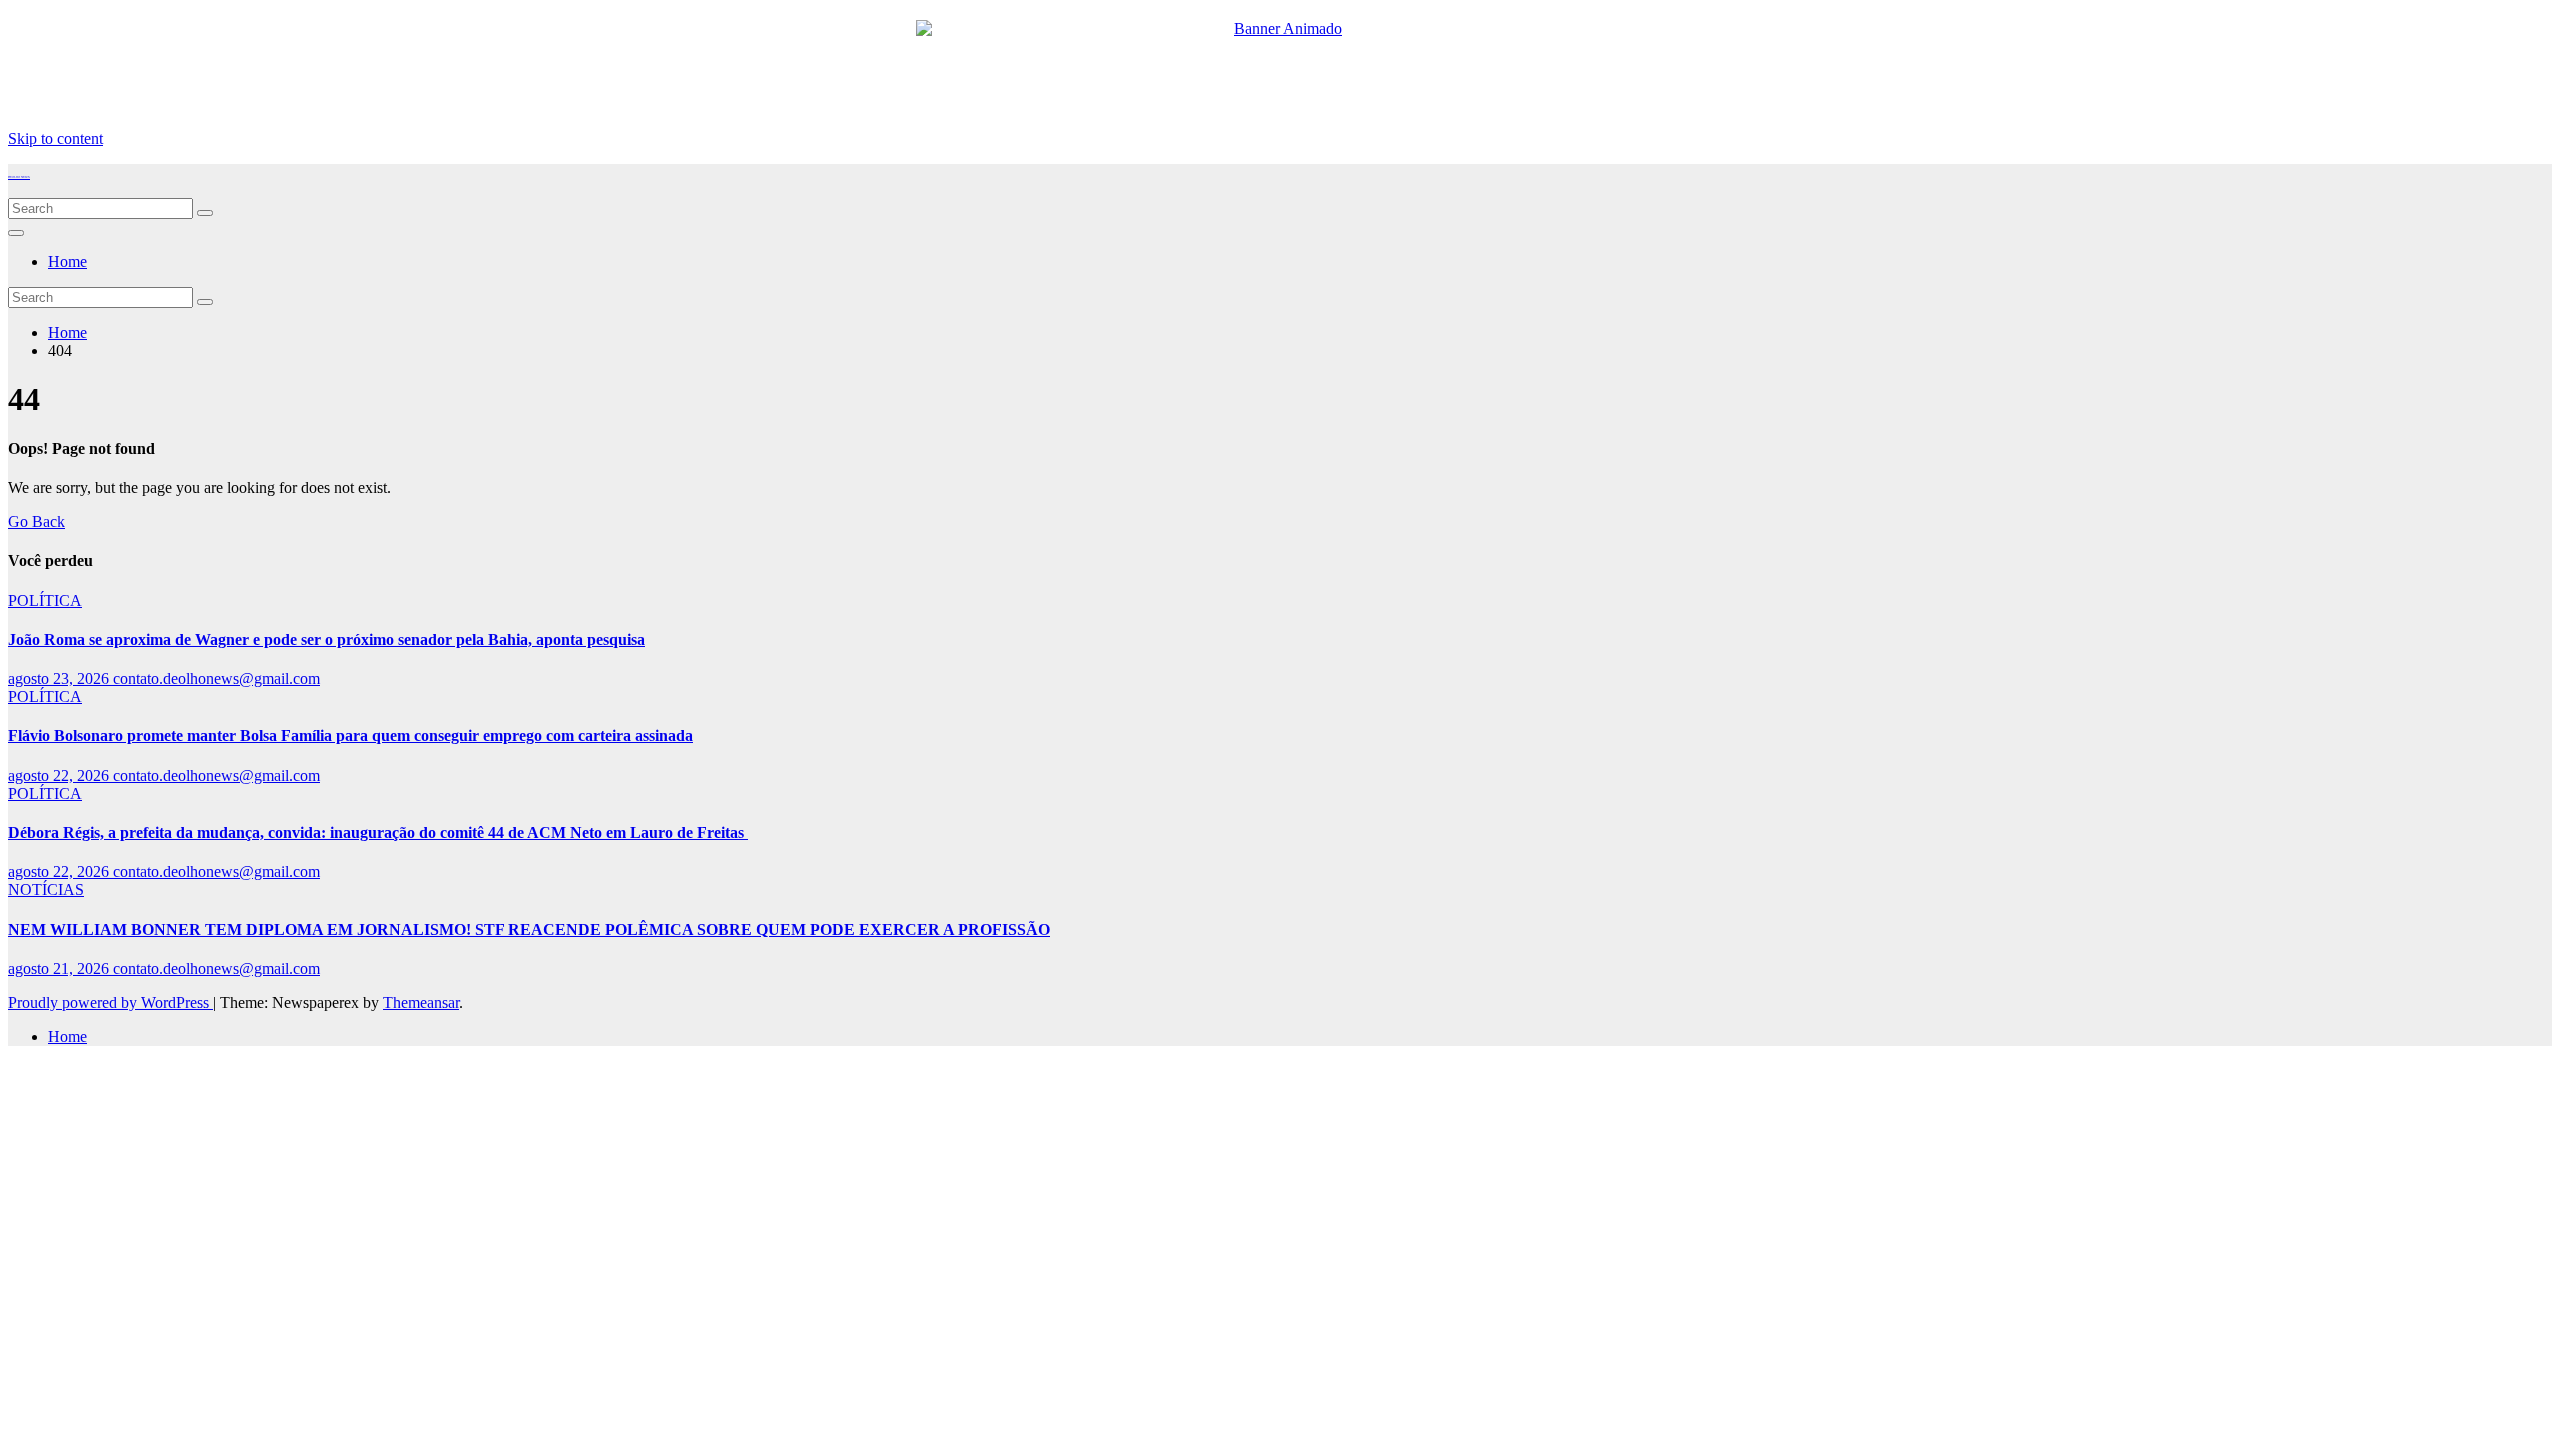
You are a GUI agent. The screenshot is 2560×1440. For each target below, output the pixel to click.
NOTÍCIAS (46, 889)
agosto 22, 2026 (60, 775)
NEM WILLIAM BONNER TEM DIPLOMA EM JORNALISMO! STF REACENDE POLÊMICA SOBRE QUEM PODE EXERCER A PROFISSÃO (529, 929)
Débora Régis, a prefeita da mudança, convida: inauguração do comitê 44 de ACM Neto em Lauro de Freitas (378, 832)
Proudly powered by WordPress (110, 1002)
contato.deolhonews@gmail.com (216, 678)
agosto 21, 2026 (60, 968)
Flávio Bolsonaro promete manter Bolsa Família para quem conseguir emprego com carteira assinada (350, 735)
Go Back (36, 521)
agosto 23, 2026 (60, 678)
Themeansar (421, 1002)
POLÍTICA (45, 600)
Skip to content (55, 138)
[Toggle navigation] (16, 233)
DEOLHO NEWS (19, 177)
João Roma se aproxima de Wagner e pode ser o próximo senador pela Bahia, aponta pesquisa (326, 639)
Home (67, 261)
